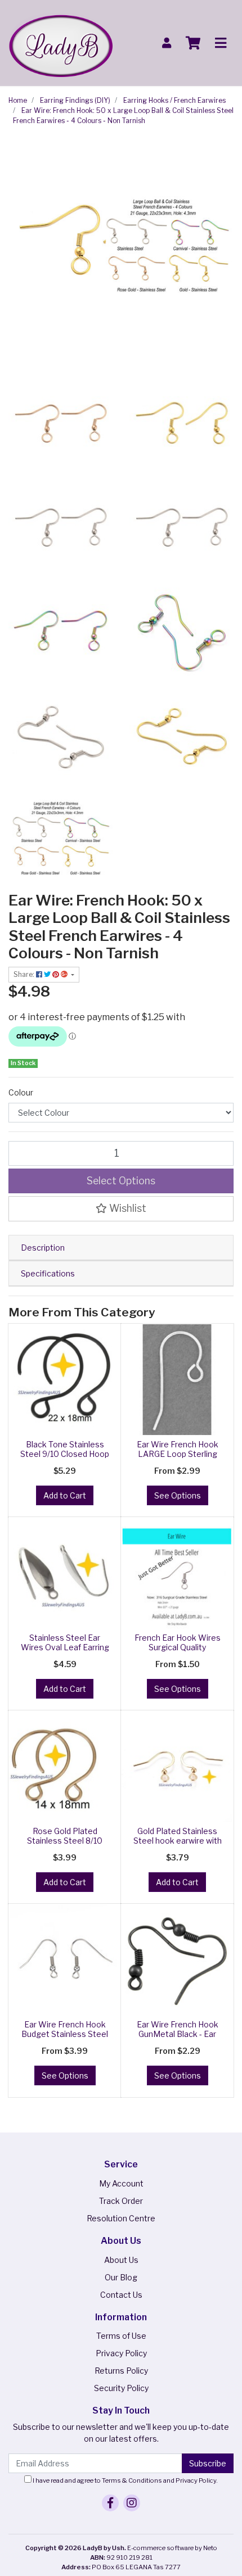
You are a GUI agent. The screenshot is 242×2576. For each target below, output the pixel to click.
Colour (21, 1092)
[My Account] (167, 43)
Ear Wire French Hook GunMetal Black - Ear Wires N (178, 2034)
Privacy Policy (121, 2353)
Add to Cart (65, 1495)
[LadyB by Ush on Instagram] (132, 2503)
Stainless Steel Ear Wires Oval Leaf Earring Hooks (65, 1647)
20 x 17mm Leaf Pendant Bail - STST (94, 2531)
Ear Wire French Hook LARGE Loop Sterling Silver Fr (178, 1454)
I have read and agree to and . (125, 2480)
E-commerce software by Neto (172, 2548)
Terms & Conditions (132, 2480)
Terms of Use (121, 2336)
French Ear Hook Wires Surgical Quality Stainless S (178, 1647)
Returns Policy (121, 2371)
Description (43, 1248)
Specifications (48, 1273)
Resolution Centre (121, 2218)
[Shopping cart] (193, 43)
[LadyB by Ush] (60, 42)
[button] (121, 1208)
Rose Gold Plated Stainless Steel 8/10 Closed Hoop (65, 1841)
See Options (178, 1495)
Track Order (121, 2201)
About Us (121, 2260)
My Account (121, 2183)
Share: (25, 974)
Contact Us (121, 2295)
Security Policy (121, 2388)
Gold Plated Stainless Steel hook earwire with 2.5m (178, 1841)
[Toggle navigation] (221, 43)
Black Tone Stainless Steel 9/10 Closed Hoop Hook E (65, 1454)
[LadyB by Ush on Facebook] (110, 2503)
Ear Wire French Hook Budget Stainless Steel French (65, 2034)
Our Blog (121, 2277)
